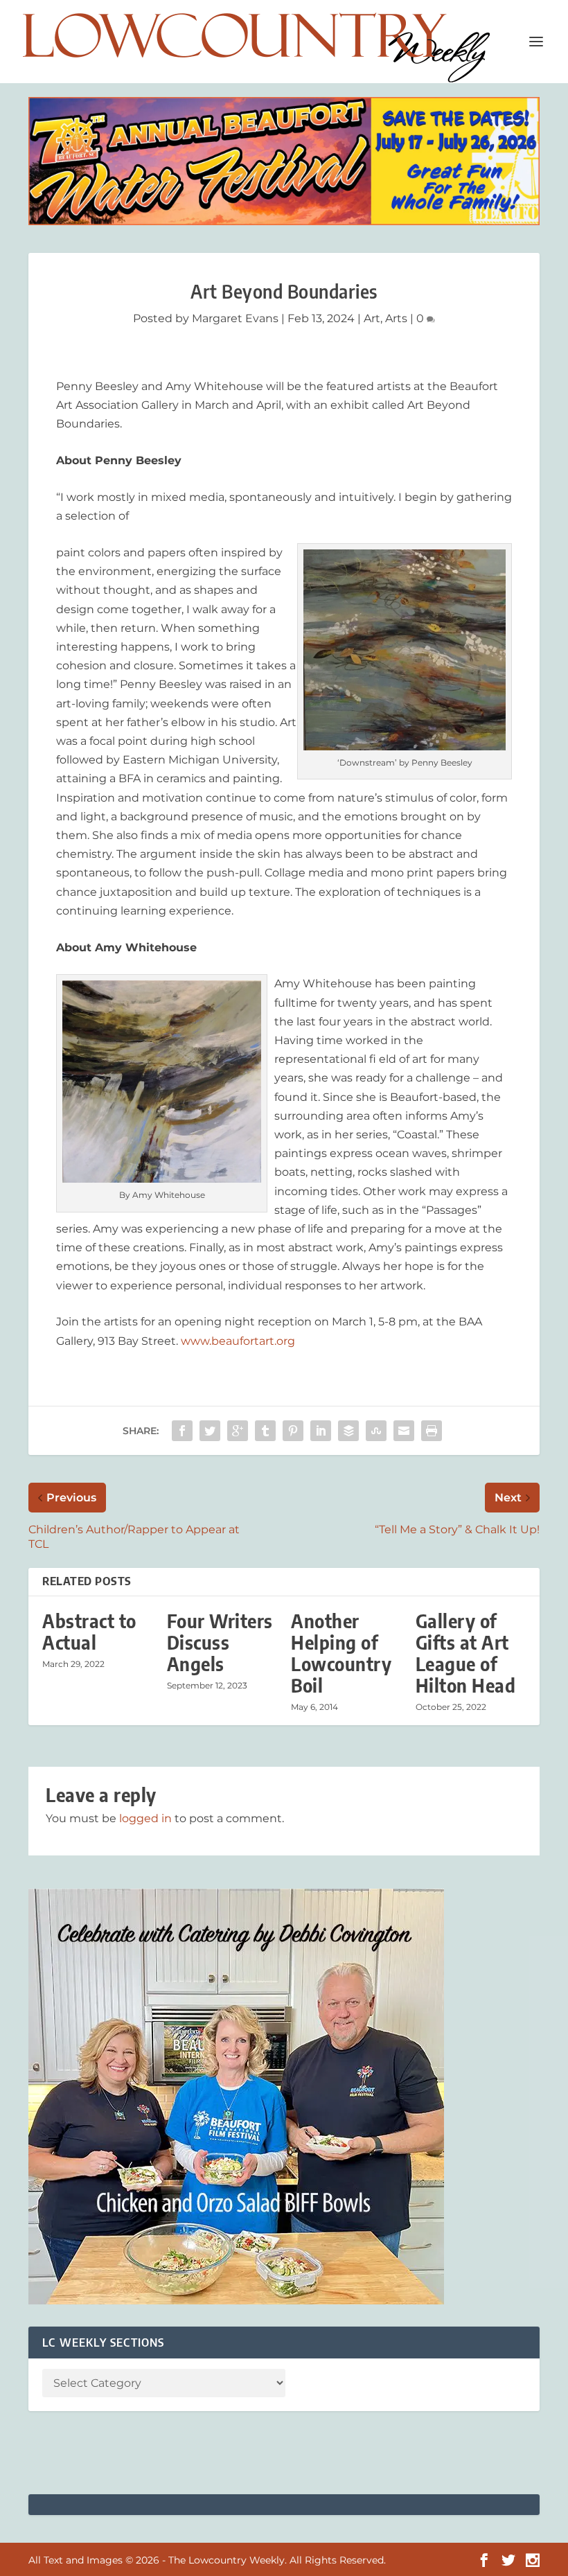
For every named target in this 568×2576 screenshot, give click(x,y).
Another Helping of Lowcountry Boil (341, 1653)
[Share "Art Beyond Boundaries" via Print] (432, 1431)
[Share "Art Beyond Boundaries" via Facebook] (182, 1431)
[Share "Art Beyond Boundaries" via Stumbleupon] (376, 1431)
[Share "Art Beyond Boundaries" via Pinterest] (293, 1431)
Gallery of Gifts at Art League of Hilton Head (466, 1653)
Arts (396, 318)
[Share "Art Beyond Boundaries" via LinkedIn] (321, 1431)
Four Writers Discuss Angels (220, 1642)
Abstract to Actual (89, 1632)
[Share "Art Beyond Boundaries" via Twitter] (210, 1431)
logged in (145, 1818)
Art (372, 318)
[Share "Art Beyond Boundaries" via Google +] (238, 1431)
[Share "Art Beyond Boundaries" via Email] (404, 1431)
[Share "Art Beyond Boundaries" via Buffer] (348, 1431)
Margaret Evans (235, 318)
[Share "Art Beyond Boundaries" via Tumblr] (265, 1431)
